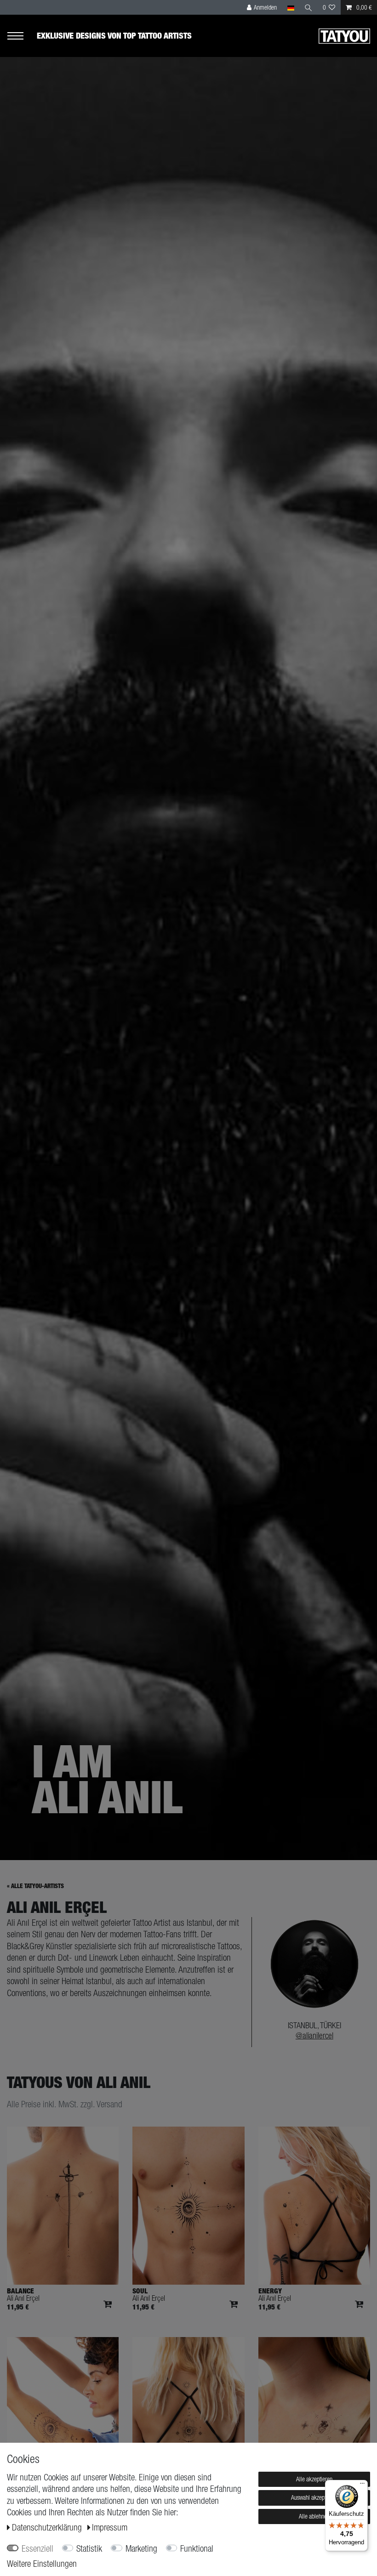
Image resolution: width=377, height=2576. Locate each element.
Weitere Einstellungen (42, 2564)
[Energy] (314, 2206)
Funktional (197, 2548)
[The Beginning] (63, 2416)
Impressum (110, 2527)
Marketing (141, 2548)
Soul (140, 2291)
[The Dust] (188, 2416)
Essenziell (37, 2548)
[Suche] (308, 7)
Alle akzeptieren (314, 2479)
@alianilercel (314, 2035)
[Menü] (362, 2485)
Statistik (89, 2548)
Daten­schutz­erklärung (48, 2527)
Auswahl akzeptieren (314, 2497)
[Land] (290, 7)
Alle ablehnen (314, 2516)
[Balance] (63, 2206)
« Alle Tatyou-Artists (35, 1886)
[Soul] (188, 2206)
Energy (270, 2291)
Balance (20, 2291)
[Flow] (314, 2416)
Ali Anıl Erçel (23, 2298)
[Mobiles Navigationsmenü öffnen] (22, 36)
